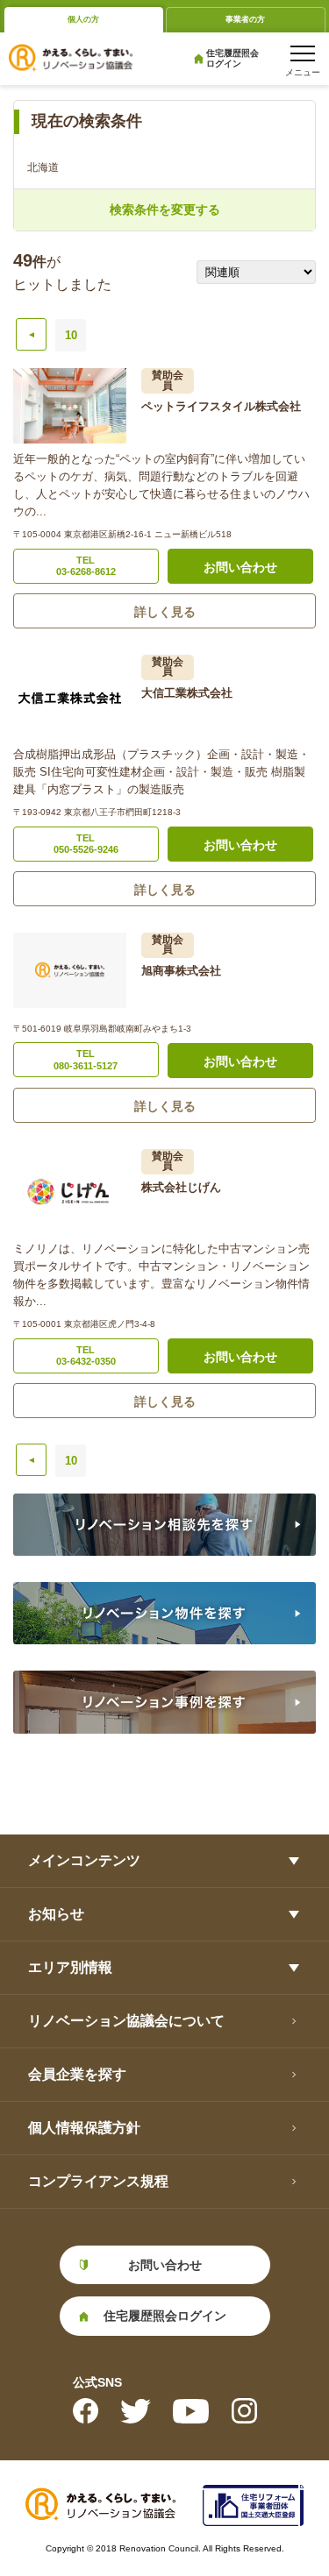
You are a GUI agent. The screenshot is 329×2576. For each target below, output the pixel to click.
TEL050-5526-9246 (86, 844)
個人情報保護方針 (84, 2128)
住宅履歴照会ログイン (232, 58)
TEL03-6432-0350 (86, 1355)
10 (71, 335)
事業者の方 (245, 19)
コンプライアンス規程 (98, 2181)
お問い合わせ (240, 567)
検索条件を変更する (165, 209)
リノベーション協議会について (126, 2021)
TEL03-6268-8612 (86, 566)
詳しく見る (165, 612)
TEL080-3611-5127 (86, 1059)
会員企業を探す (77, 2074)
